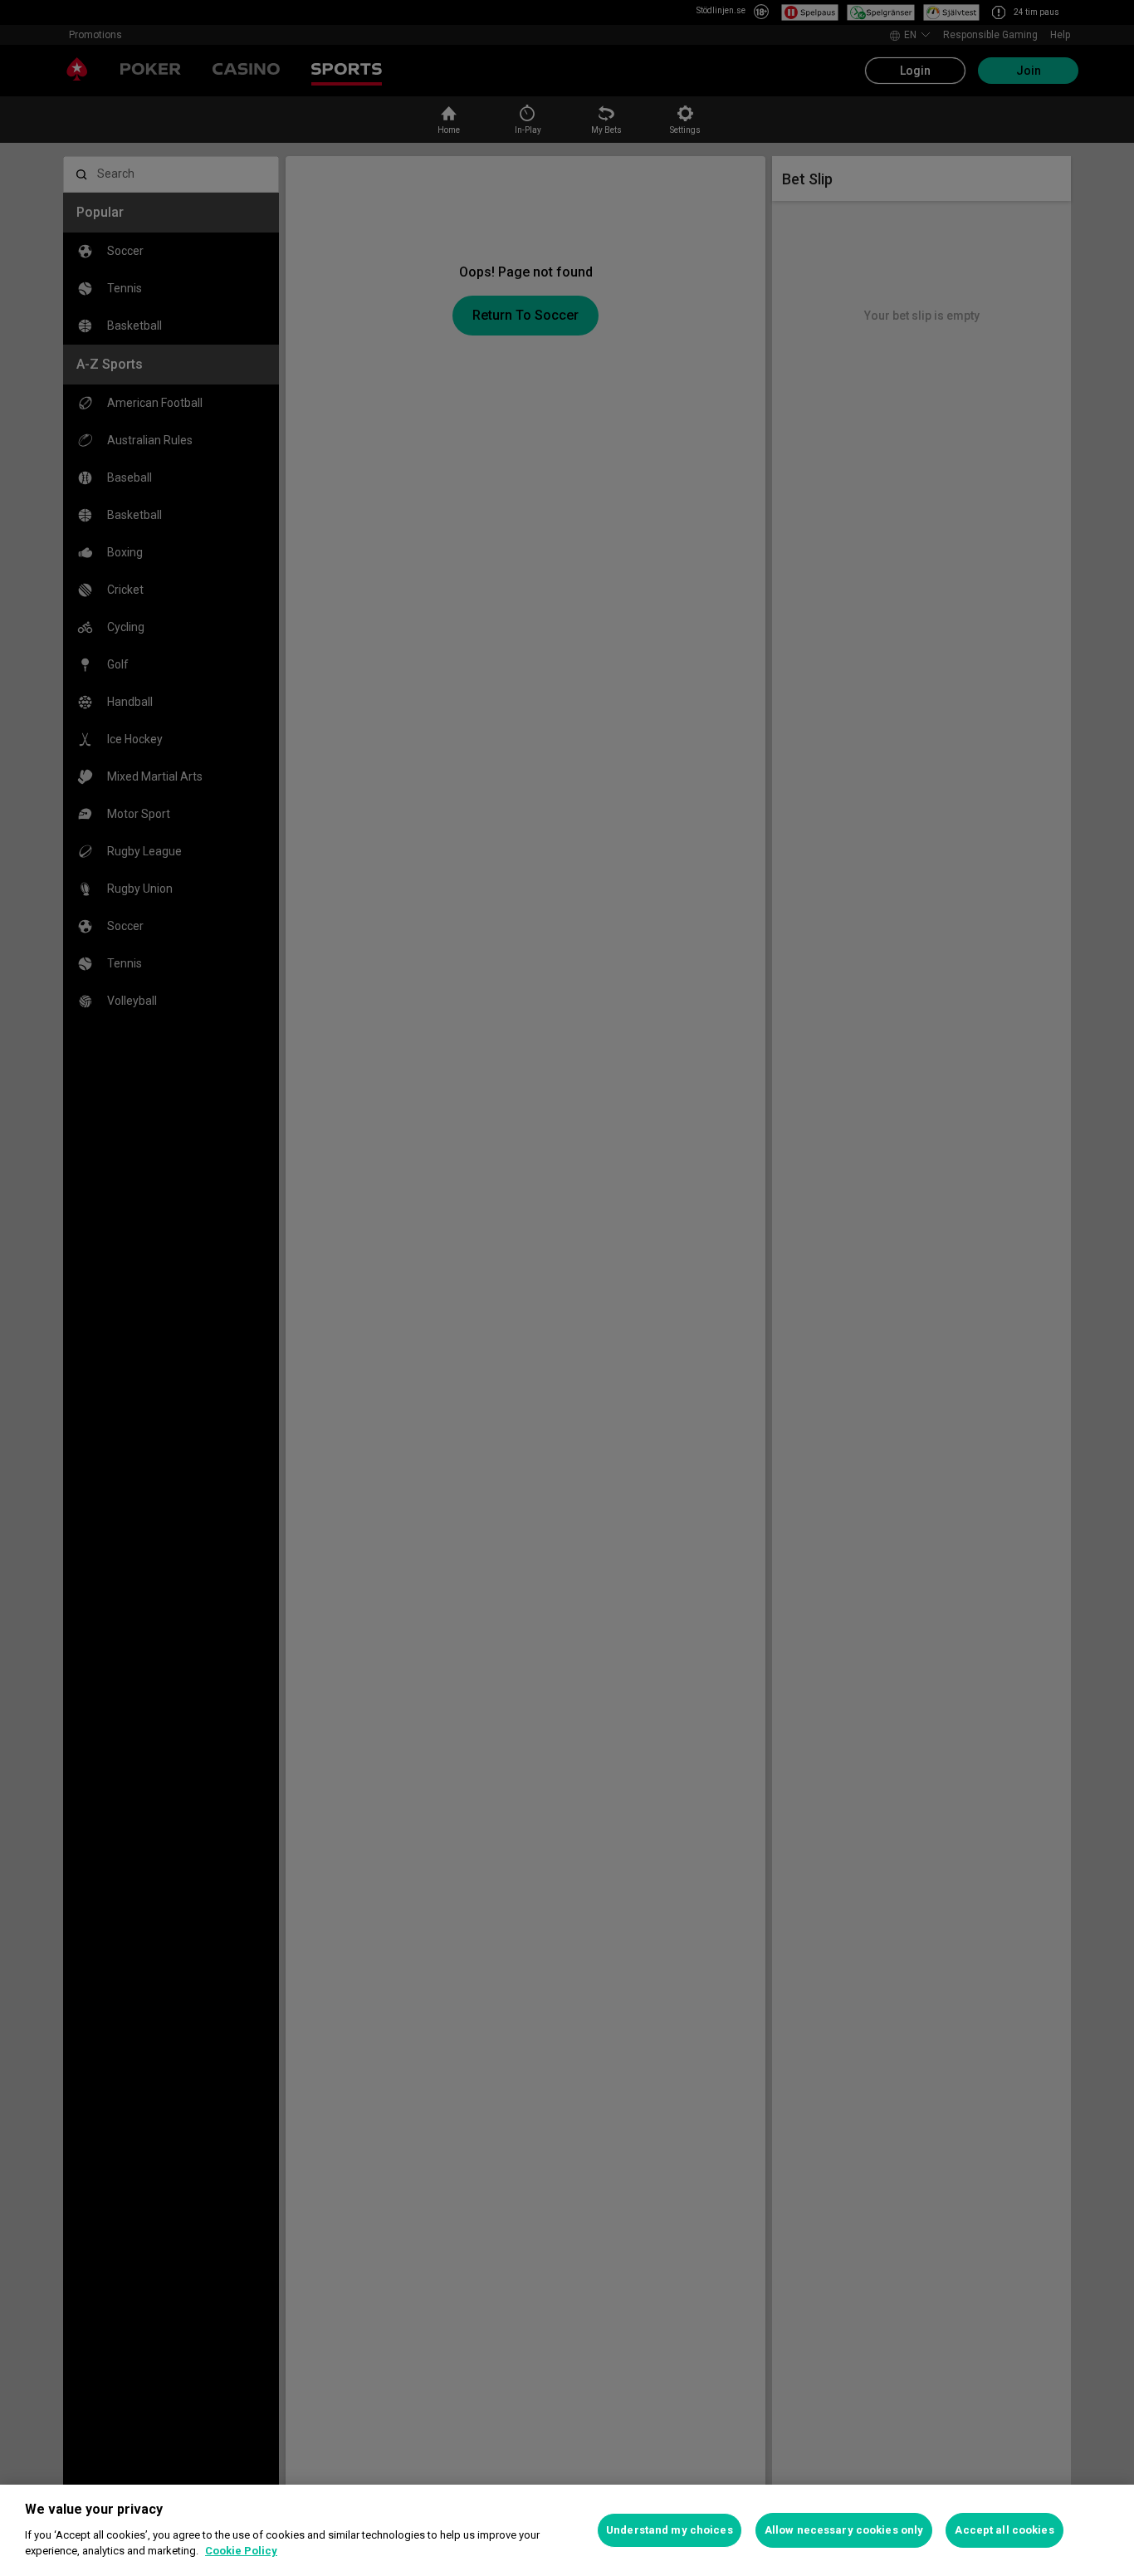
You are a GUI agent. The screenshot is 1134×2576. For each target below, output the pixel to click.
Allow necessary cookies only (844, 2530)
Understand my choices (670, 2530)
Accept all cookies (1004, 2530)
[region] (567, 2530)
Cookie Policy (241, 2551)
